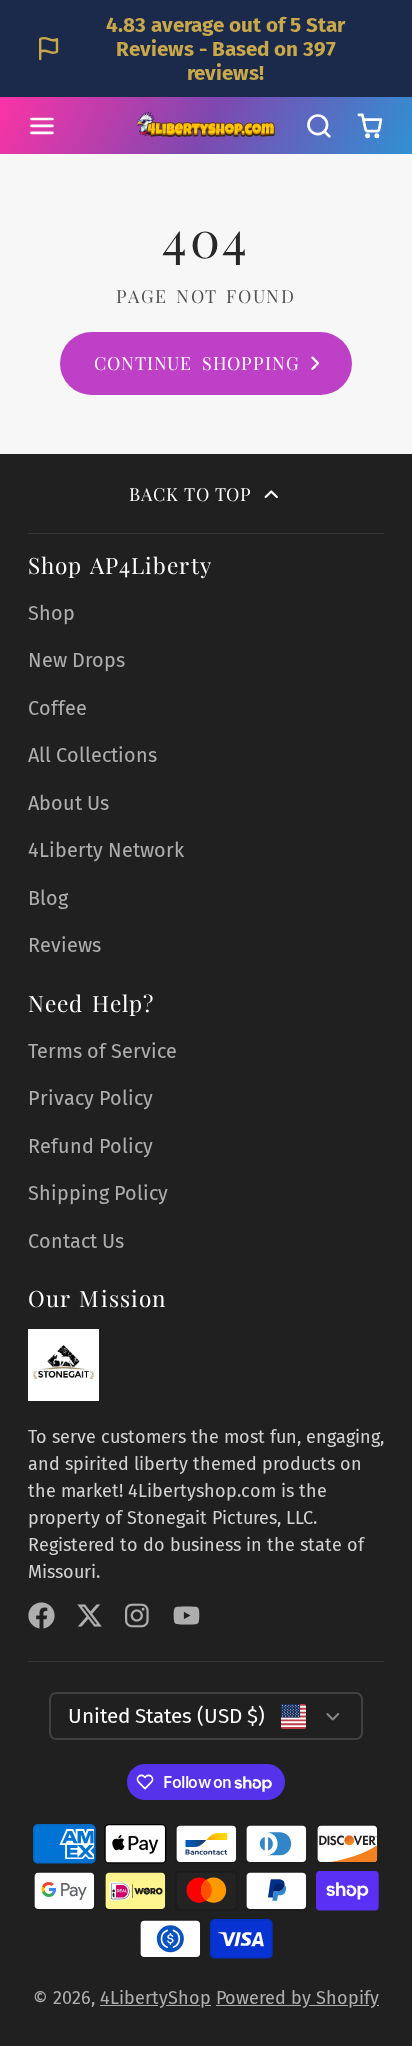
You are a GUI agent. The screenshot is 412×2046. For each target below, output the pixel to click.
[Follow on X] (89, 1615)
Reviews (64, 945)
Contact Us (76, 1241)
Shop (51, 613)
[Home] (206, 125)
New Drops (76, 660)
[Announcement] (206, 48)
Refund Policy (90, 1146)
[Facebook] (41, 1615)
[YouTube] (186, 1615)
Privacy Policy (90, 1098)
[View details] (63, 1364)
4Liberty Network (106, 850)
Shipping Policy (98, 1193)
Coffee (57, 708)
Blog (48, 898)
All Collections (92, 755)
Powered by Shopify (297, 1998)
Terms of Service (102, 1051)
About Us (68, 803)
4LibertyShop (155, 1998)
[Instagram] (138, 1615)
